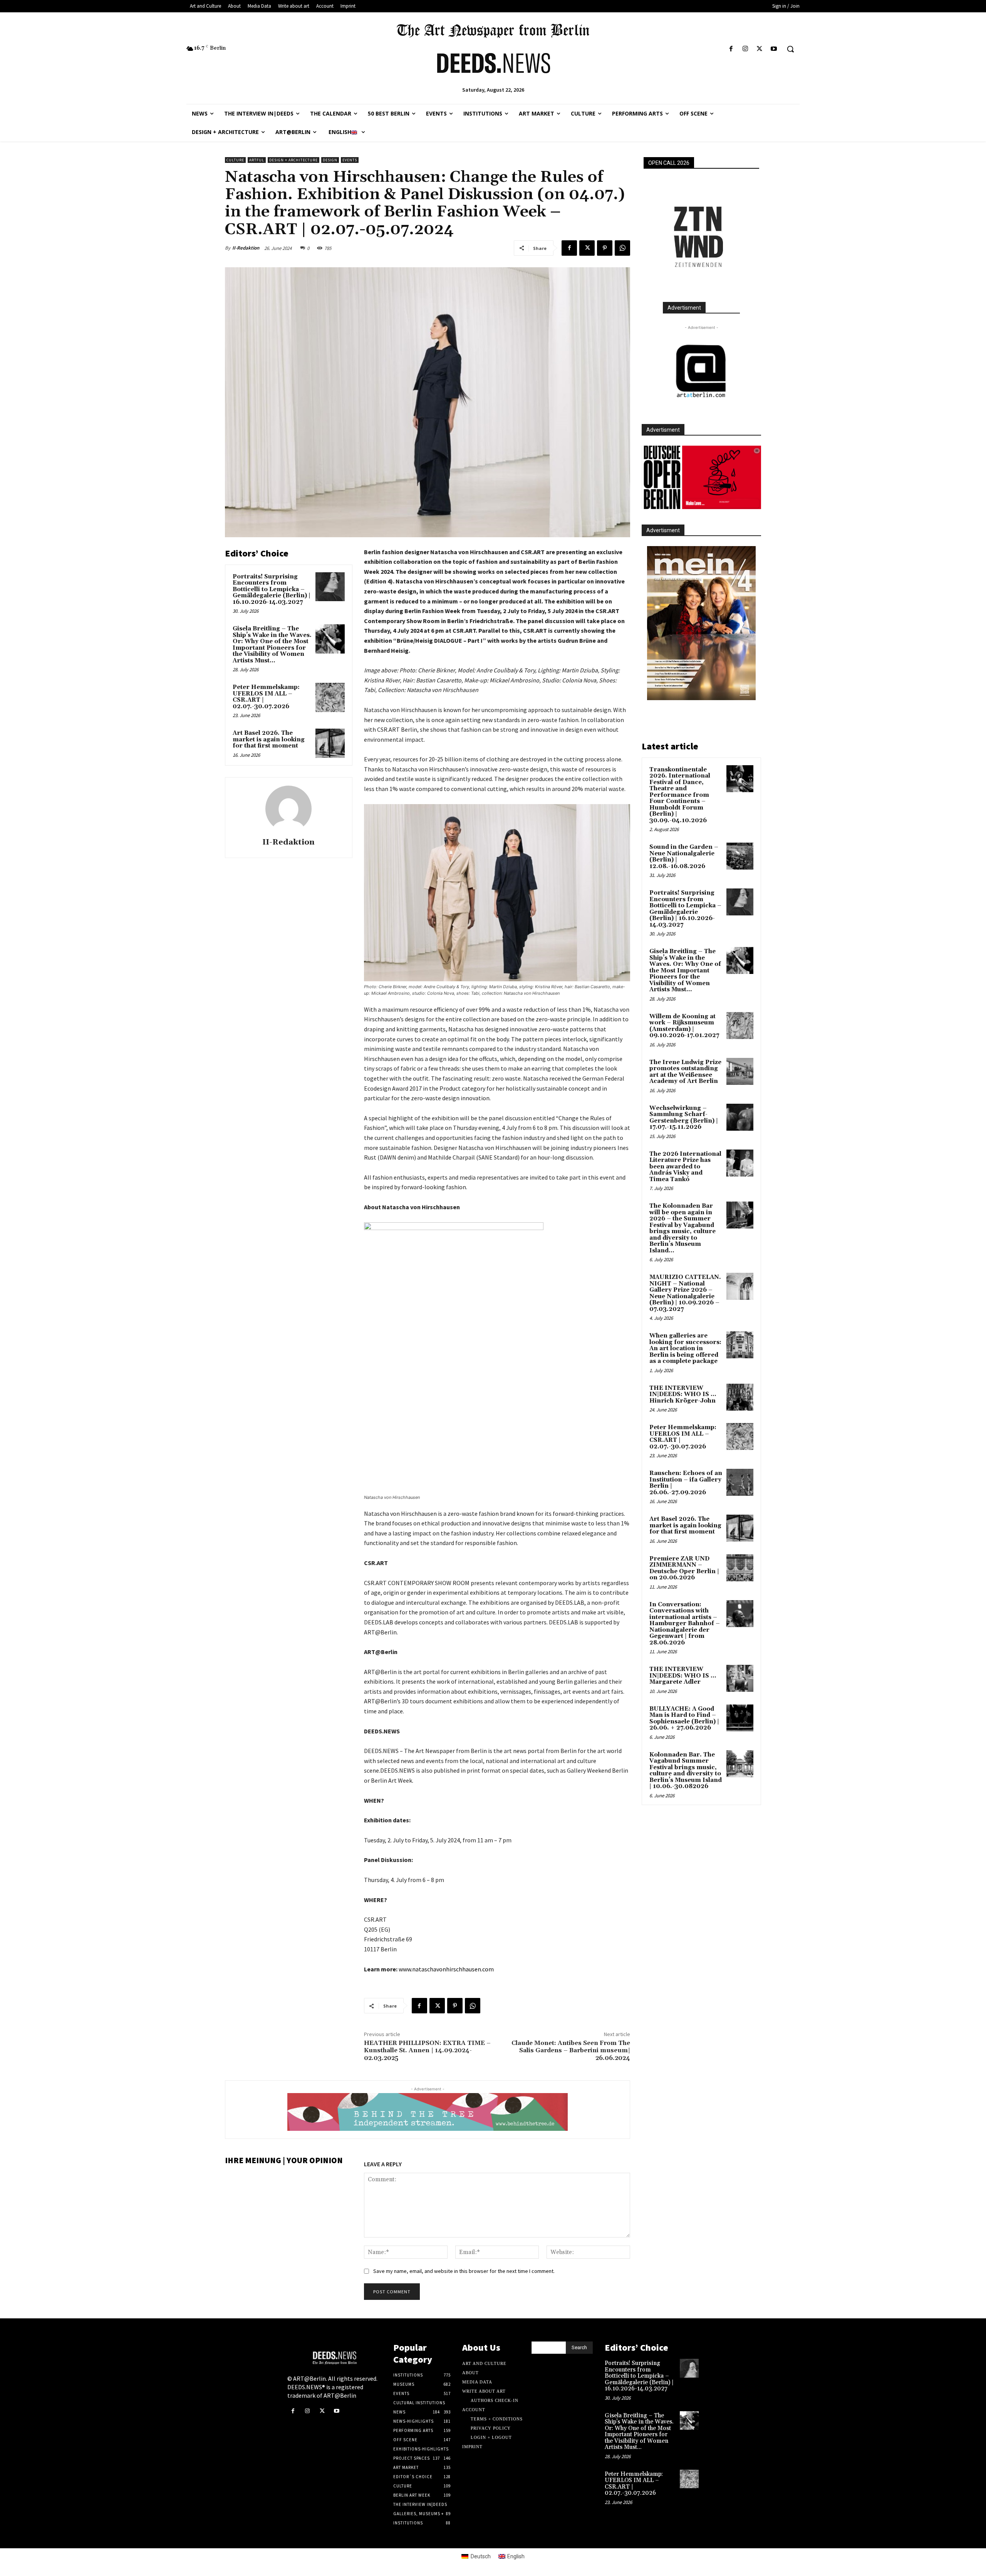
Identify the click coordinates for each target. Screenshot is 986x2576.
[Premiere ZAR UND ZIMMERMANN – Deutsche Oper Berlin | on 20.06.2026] (740, 1568)
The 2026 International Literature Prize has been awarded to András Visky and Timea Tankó (685, 1167)
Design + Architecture (293, 160)
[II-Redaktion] (288, 809)
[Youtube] (774, 49)
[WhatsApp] (622, 248)
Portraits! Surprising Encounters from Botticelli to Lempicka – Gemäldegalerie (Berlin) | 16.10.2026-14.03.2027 (272, 589)
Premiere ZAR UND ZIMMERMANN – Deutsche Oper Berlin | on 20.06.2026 (684, 1568)
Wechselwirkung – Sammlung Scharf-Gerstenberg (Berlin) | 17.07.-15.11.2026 (684, 1118)
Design (330, 160)
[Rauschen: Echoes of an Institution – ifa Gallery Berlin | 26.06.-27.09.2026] (740, 1482)
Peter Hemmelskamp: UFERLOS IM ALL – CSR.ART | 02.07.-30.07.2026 (266, 697)
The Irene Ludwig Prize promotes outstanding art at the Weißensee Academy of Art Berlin (685, 1072)
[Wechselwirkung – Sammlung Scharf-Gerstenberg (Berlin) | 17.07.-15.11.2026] (740, 1117)
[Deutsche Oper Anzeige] (701, 477)
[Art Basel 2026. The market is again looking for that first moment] (330, 743)
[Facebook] (731, 49)
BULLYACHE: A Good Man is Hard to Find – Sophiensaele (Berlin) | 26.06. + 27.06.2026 (684, 1719)
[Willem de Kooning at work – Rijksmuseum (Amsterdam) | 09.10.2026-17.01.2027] (740, 1026)
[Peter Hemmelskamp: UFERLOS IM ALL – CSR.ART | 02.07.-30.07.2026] (330, 697)
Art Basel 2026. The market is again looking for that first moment (269, 739)
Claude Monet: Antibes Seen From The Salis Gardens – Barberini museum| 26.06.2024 (571, 2050)
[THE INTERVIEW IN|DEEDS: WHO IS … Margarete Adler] (740, 1678)
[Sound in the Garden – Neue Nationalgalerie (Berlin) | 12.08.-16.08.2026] (740, 856)
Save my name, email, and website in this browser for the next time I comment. (464, 2271)
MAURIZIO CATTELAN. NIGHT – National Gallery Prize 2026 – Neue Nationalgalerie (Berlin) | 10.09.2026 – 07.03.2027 (685, 1293)
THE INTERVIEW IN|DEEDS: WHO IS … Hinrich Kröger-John (683, 1394)
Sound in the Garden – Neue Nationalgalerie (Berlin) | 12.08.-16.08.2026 (684, 857)
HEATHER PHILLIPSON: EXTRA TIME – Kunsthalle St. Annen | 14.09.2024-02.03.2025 (427, 2050)
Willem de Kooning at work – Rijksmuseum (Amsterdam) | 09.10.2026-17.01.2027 (684, 1026)
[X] (760, 49)
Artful (257, 160)
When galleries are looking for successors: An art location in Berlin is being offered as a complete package (685, 1348)
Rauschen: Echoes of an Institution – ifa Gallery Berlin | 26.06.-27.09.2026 (686, 1483)
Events (350, 160)
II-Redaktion (246, 248)
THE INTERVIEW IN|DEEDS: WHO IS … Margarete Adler (683, 1676)
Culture (235, 160)
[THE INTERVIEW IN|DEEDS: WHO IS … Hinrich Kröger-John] (740, 1397)
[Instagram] (745, 49)
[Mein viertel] (701, 623)
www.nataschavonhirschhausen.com (446, 1969)
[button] (790, 49)
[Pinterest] (605, 248)
